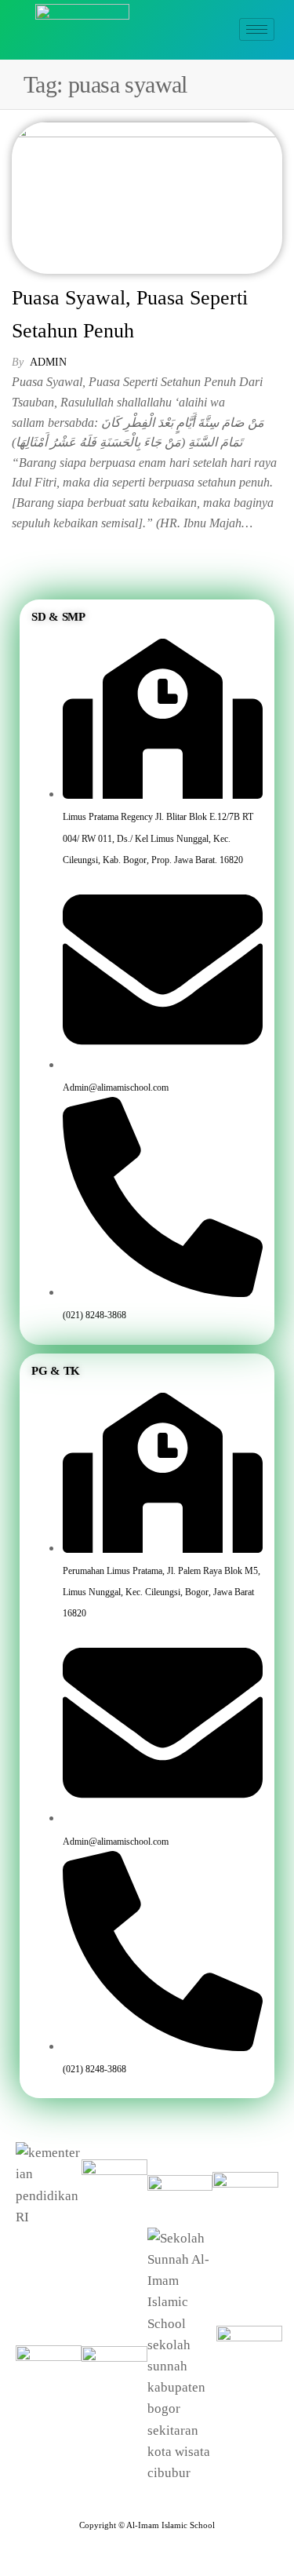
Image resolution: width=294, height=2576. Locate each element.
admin (48, 362)
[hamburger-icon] (257, 29)
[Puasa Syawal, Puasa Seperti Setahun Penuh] (147, 197)
